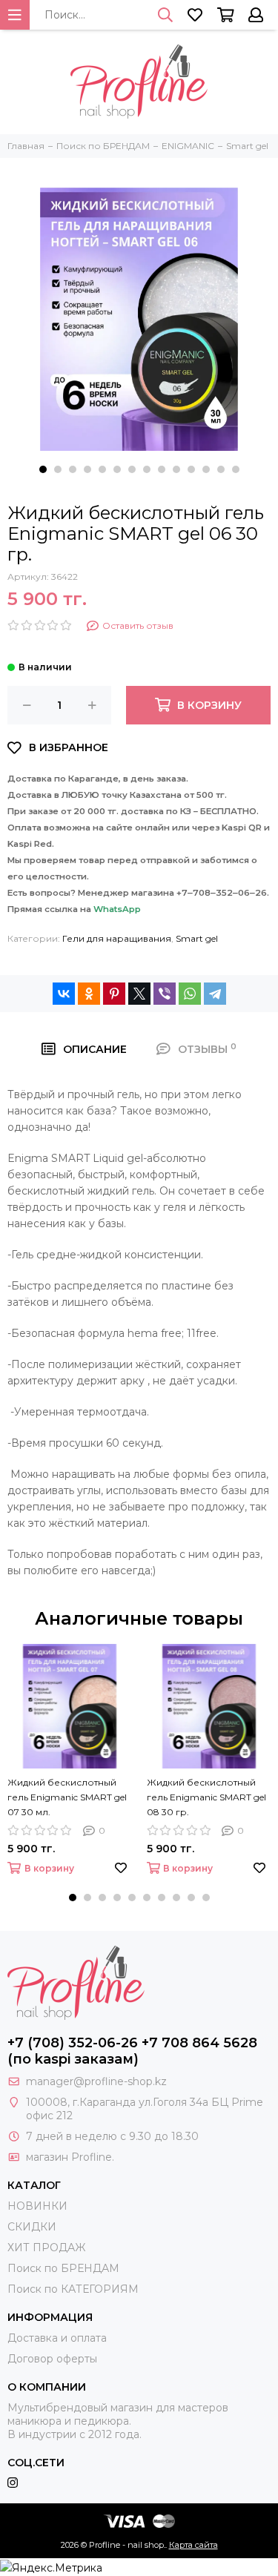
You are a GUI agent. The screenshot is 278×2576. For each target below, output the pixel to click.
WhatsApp (117, 909)
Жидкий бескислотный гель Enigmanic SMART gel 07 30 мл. (67, 1797)
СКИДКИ (32, 2227)
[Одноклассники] (89, 994)
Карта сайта (193, 2545)
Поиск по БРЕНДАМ (63, 2268)
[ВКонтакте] (64, 994)
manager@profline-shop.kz (96, 2081)
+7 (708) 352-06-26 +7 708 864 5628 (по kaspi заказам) (132, 2051)
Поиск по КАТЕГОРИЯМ (73, 2289)
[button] (43, 469)
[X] (139, 994)
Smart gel (197, 938)
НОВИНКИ (37, 2206)
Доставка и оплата (57, 2338)
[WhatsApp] (190, 994)
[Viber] (165, 994)
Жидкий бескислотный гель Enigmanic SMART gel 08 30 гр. (206, 1797)
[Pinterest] (114, 994)
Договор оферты (52, 2359)
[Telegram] (215, 994)
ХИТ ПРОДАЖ (46, 2248)
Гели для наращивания (117, 938)
